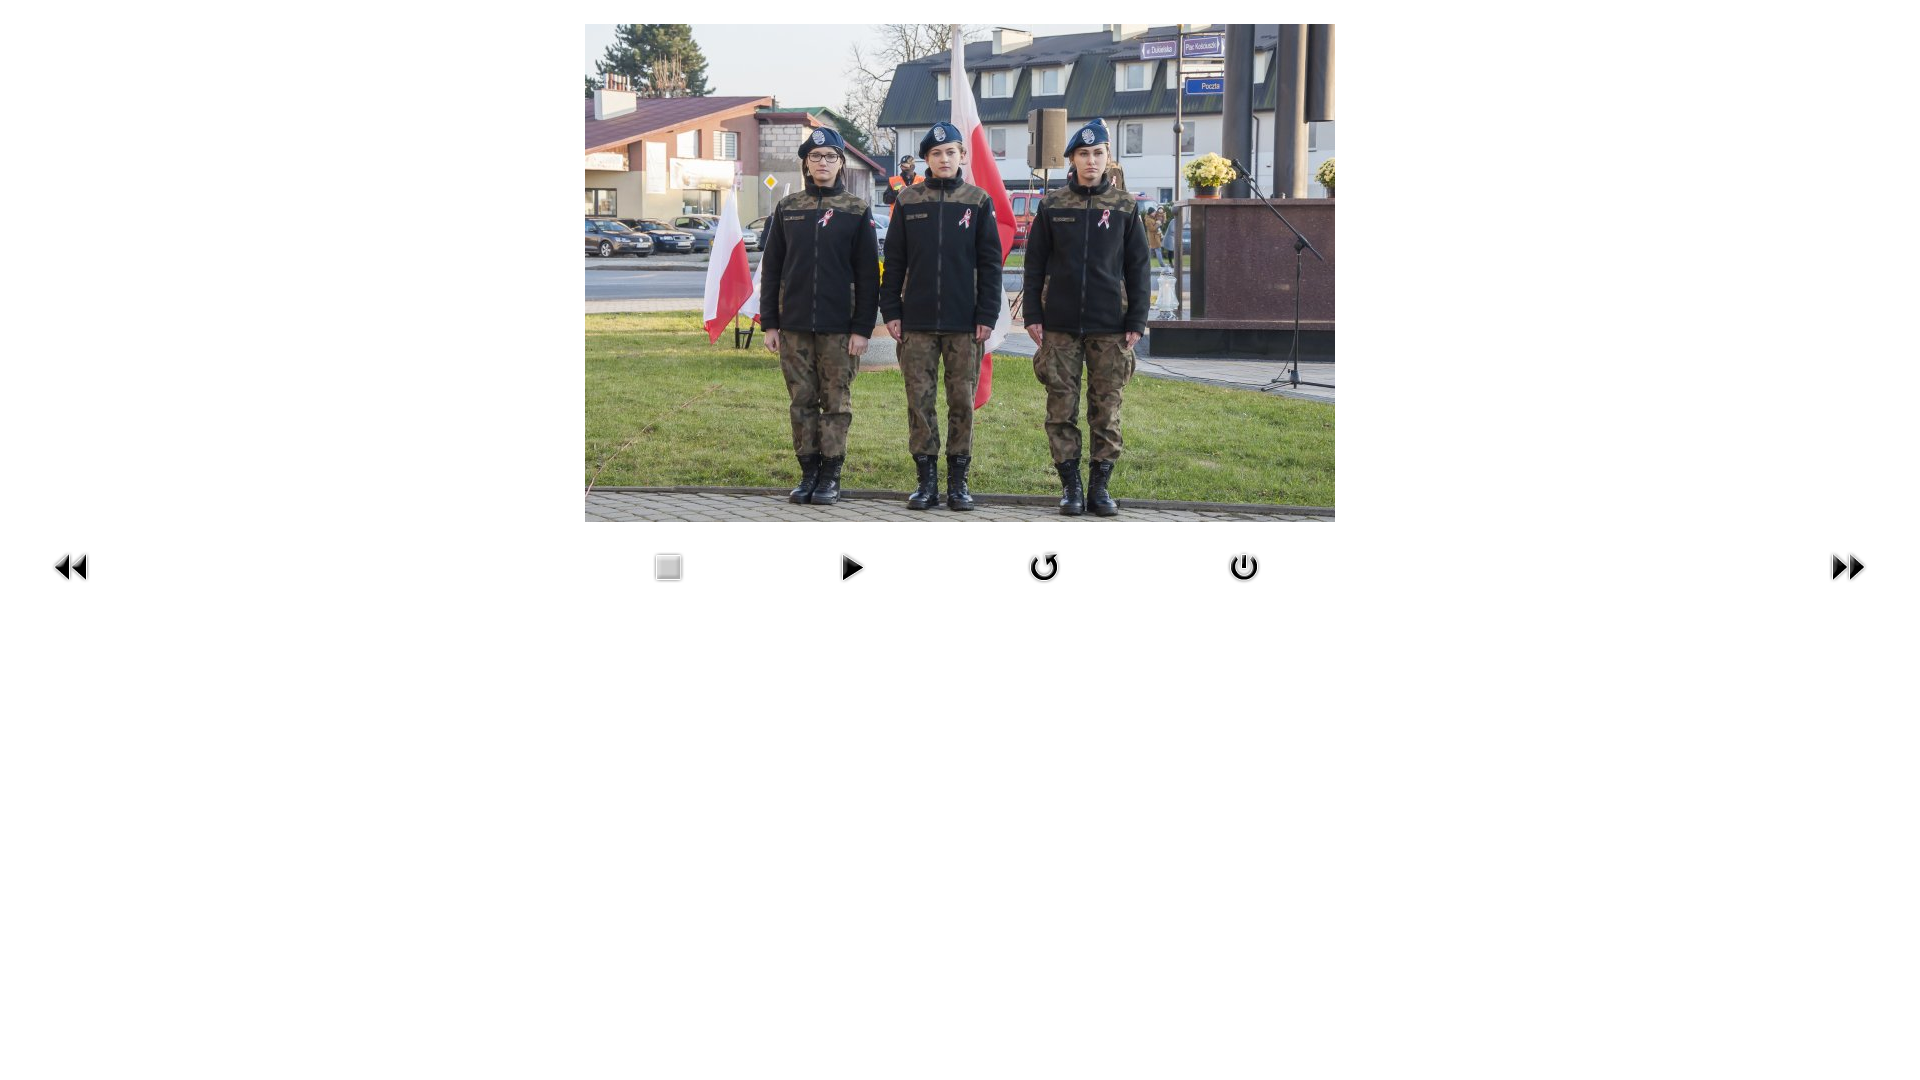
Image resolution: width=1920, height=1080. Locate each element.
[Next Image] (1848, 585)
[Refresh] (1044, 585)
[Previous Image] (72, 585)
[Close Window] (1244, 585)
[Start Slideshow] (852, 585)
